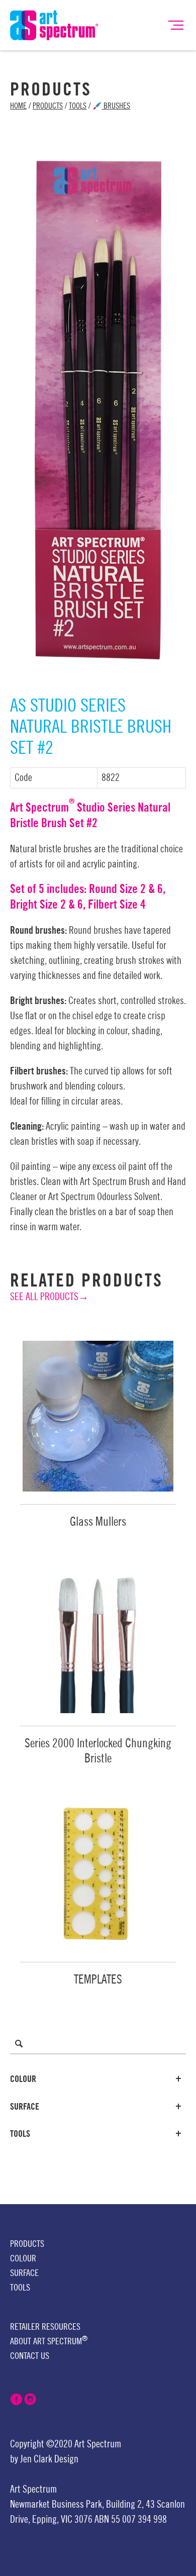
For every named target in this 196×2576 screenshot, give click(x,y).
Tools (78, 106)
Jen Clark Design (49, 2459)
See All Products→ (49, 1297)
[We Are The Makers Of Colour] (54, 25)
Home (18, 106)
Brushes (116, 106)
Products (48, 106)
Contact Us (30, 2356)
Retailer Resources (45, 2327)
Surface (25, 2107)
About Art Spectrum (49, 2341)
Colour (23, 2079)
